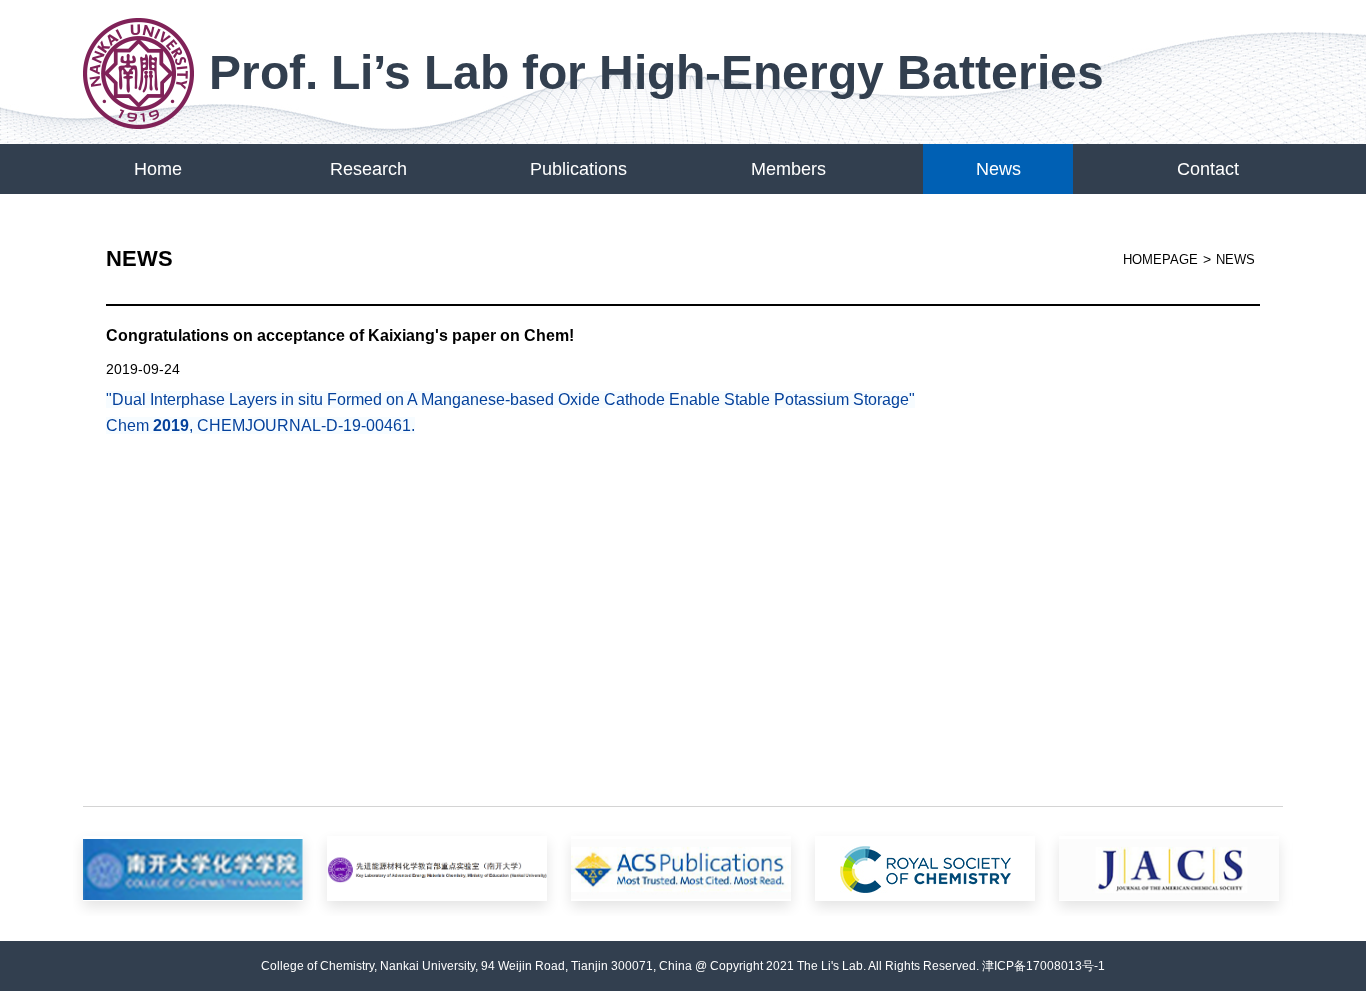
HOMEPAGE (1160, 259)
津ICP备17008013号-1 (1043, 966)
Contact (1208, 169)
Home (158, 169)
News (998, 169)
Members (788, 169)
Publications (578, 169)
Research (368, 169)
